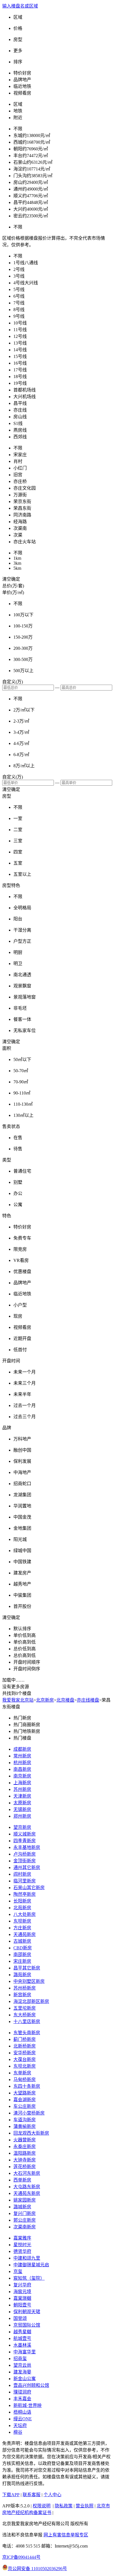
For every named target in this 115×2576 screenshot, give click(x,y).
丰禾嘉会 (22, 2399)
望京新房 (22, 1827)
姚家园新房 (25, 2200)
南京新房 (22, 1776)
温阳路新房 (25, 2153)
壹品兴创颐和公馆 (31, 2385)
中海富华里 (25, 2352)
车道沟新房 (25, 2120)
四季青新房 (25, 1841)
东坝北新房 (25, 2066)
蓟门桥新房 (25, 2039)
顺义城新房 (25, 1834)
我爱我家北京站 (18, 1700)
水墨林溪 (22, 2345)
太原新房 (22, 1803)
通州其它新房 (27, 1867)
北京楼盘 (65, 1700)
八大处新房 (25, 1914)
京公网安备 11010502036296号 (37, 2569)
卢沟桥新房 (25, 1854)
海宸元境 (22, 2292)
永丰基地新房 (27, 1847)
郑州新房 (22, 1816)
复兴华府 (22, 2285)
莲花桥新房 (25, 2167)
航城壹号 (22, 2338)
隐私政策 (64, 2506)
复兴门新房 (25, 2213)
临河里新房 (25, 1881)
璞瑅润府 (22, 2392)
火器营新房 (25, 2140)
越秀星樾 (22, 2332)
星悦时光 (22, 2245)
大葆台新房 (25, 2059)
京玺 (18, 2271)
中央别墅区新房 (29, 1981)
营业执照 (85, 2506)
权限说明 (42, 2506)
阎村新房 (22, 1874)
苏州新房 (22, 1789)
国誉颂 (20, 2318)
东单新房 (22, 2073)
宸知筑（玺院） (29, 2278)
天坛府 (20, 2425)
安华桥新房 (25, 2053)
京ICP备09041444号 (21, 2557)
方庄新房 (22, 1928)
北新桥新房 (25, 2046)
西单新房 (22, 2180)
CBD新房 (23, 1948)
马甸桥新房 (25, 2080)
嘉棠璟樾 (22, 2298)
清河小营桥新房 (29, 2113)
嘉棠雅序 (22, 2238)
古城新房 (22, 1941)
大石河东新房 (27, 2173)
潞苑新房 (22, 1975)
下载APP (11, 2495)
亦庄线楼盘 (88, 1700)
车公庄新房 (25, 2106)
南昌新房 (22, 1769)
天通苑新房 (25, 1934)
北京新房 (45, 1700)
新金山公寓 (25, 2379)
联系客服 (32, 2495)
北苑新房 (22, 1908)
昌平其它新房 (27, 1968)
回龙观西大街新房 (31, 2133)
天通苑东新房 (27, 2193)
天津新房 (22, 1796)
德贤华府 (22, 2251)
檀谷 (18, 2432)
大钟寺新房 (25, 2160)
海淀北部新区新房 (31, 2001)
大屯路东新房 (27, 2187)
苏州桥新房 (25, 1988)
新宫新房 (22, 1995)
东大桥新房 (25, 2015)
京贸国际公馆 (27, 2325)
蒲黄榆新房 (25, 2126)
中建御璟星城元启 (31, 2265)
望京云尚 (22, 2365)
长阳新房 (22, 1901)
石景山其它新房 (29, 1888)
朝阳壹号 (22, 2305)
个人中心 (52, 2495)
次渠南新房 (25, 2227)
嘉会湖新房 (25, 2100)
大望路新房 (25, 2093)
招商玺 (20, 2359)
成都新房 (22, 1749)
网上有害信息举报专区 (66, 2535)
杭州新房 (22, 1763)
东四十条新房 (27, 2086)
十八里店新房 (27, 2021)
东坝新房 (22, 1921)
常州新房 (22, 1756)
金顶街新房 (25, 1861)
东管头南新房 (27, 2033)
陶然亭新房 (25, 1894)
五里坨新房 (25, 2008)
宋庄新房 (22, 1961)
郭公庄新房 (25, 2220)
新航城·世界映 (27, 2405)
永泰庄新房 (25, 2146)
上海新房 (22, 1783)
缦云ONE (23, 2419)
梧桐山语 (22, 2412)
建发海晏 (22, 2372)
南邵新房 (22, 1955)
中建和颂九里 (27, 2258)
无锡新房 (22, 1809)
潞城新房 (22, 2207)
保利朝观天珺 (27, 2312)
